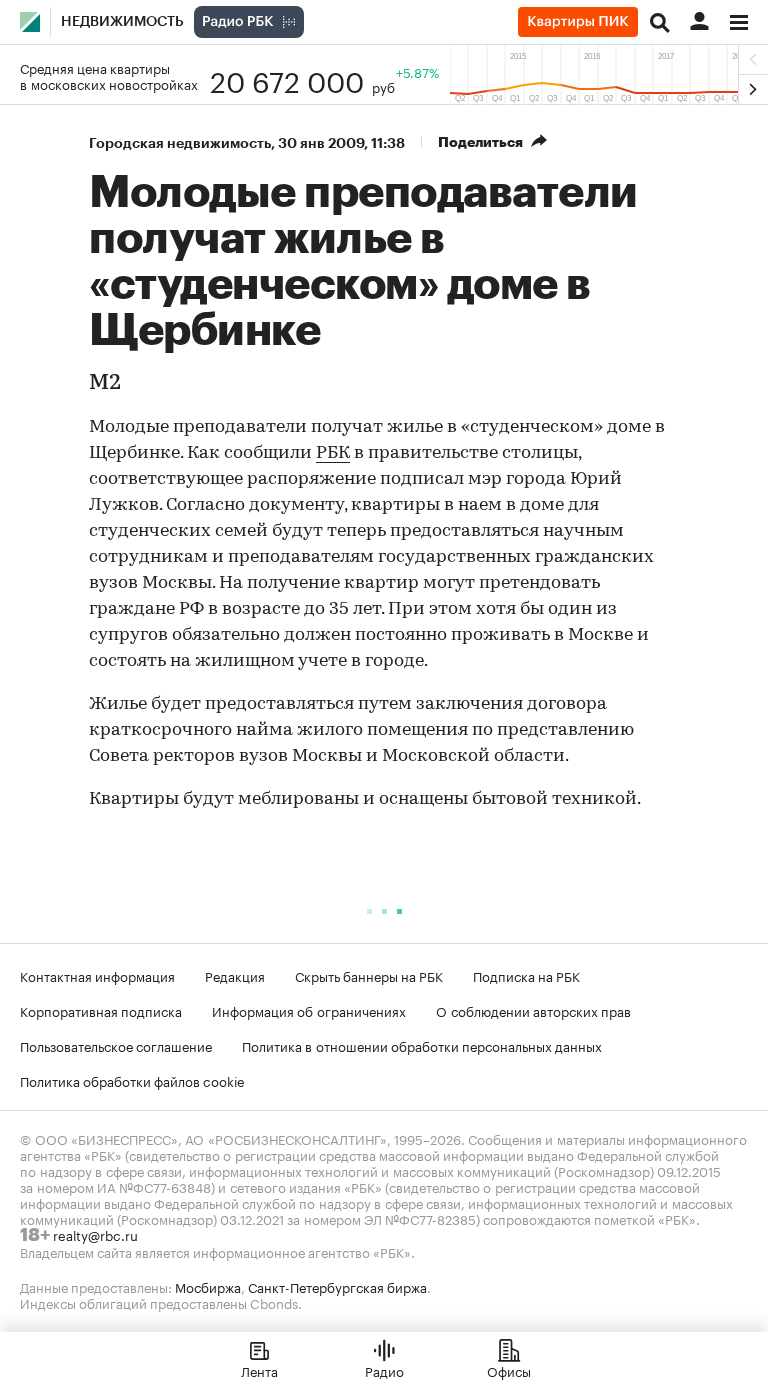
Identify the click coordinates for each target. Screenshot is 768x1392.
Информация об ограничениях (309, 1010)
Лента (259, 1370)
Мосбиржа (208, 1286)
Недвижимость (122, 22)
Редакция (235, 975)
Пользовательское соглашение (116, 1045)
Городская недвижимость (180, 143)
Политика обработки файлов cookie (132, 1080)
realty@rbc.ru (95, 1234)
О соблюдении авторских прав (533, 1010)
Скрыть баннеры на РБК (369, 975)
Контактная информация (97, 975)
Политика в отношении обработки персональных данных (422, 1045)
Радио (384, 1370)
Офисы (509, 1370)
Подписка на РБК (526, 975)
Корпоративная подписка (101, 1010)
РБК (333, 454)
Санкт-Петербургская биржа (337, 1286)
